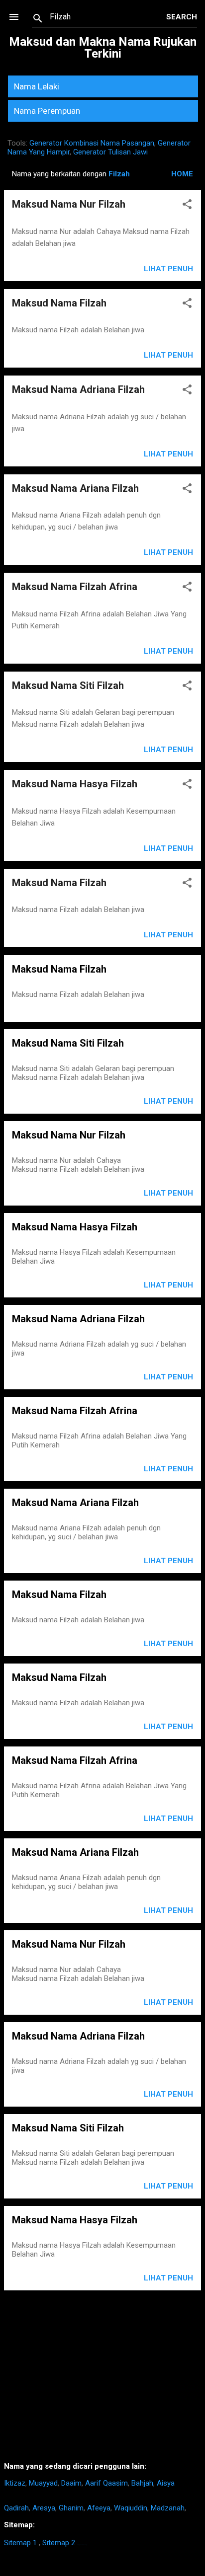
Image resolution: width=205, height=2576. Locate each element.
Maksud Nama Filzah (59, 303)
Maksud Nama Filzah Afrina (75, 587)
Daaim (71, 2483)
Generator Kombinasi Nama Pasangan (92, 143)
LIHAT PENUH (168, 1101)
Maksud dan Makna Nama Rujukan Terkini (103, 48)
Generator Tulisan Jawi (110, 152)
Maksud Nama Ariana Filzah (75, 488)
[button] (187, 206)
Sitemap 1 (20, 2543)
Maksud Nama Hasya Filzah (75, 784)
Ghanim (71, 2508)
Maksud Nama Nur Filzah (69, 204)
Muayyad (43, 2483)
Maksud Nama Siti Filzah (68, 685)
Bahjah (142, 2483)
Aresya (44, 2508)
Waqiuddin (131, 2508)
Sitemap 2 (59, 2543)
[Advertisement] (102, 2380)
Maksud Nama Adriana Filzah (78, 389)
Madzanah (168, 2508)
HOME (182, 174)
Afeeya (99, 2508)
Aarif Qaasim (106, 2483)
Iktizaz (15, 2483)
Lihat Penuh (168, 269)
